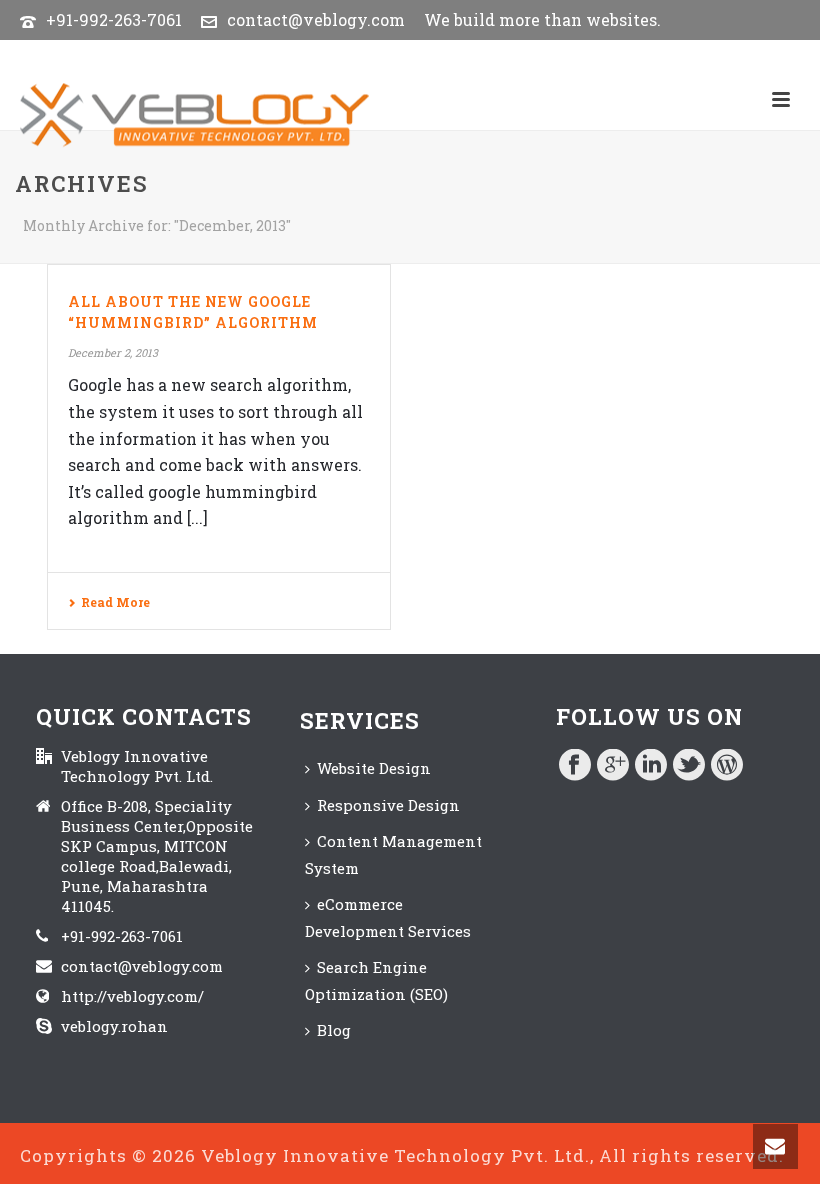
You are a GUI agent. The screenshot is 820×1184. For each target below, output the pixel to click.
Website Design (374, 768)
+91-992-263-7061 (114, 19)
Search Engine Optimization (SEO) (376, 980)
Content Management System (393, 854)
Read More (115, 602)
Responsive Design (388, 805)
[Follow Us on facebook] (575, 766)
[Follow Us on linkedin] (651, 766)
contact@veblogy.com (316, 19)
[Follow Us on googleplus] (613, 766)
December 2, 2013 (113, 352)
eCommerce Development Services (388, 917)
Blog (334, 1030)
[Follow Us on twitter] (689, 766)
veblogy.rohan (114, 1026)
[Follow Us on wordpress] (727, 766)
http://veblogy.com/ (132, 996)
